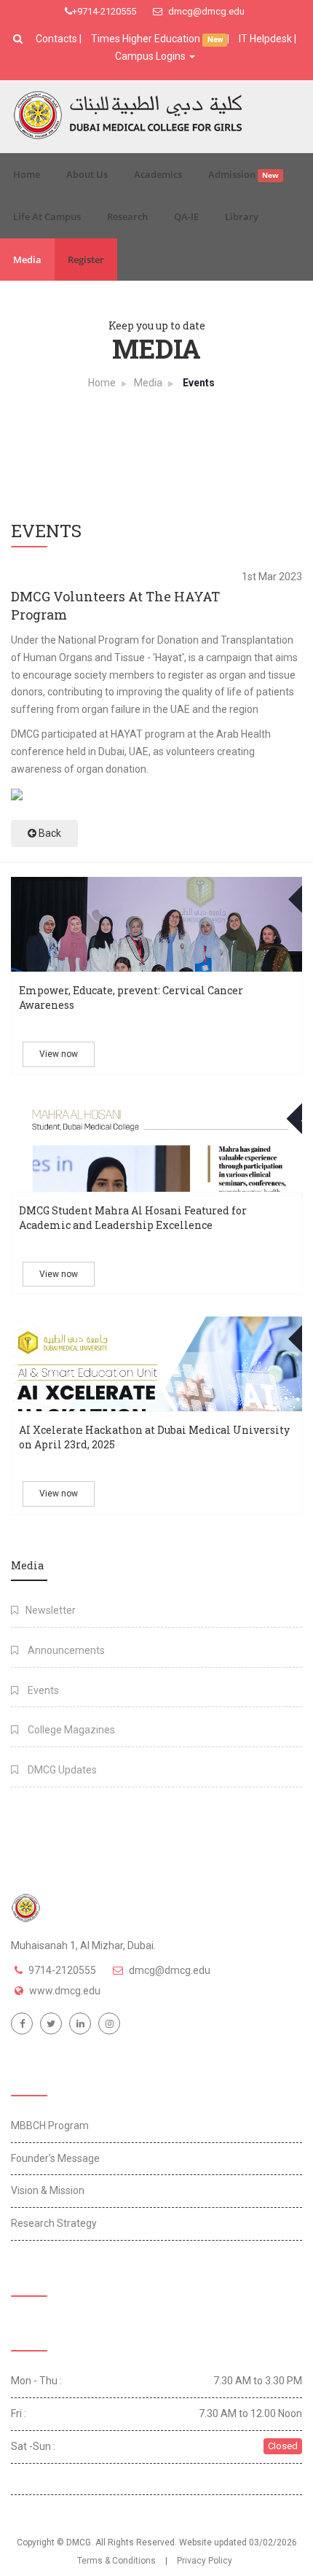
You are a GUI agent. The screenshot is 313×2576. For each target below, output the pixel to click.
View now (59, 1054)
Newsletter (51, 1610)
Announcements (65, 1650)
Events (42, 1690)
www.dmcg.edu (65, 1991)
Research (127, 216)
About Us (87, 174)
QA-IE (186, 216)
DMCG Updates (61, 1770)
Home (27, 174)
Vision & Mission (48, 2190)
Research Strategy (54, 2223)
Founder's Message (55, 2158)
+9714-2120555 (104, 11)
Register (86, 259)
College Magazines (70, 1730)
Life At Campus (47, 216)
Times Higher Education (147, 39)
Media (27, 259)
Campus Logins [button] (151, 56)
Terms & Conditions (116, 2561)
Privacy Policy (205, 2561)
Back (49, 833)
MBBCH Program (50, 2126)
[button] (20, 39)
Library (242, 216)
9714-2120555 (62, 1970)
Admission (243, 174)
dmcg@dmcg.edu (205, 11)
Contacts (58, 39)
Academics (158, 174)
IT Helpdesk (265, 39)
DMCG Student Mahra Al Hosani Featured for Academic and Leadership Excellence (133, 1218)
